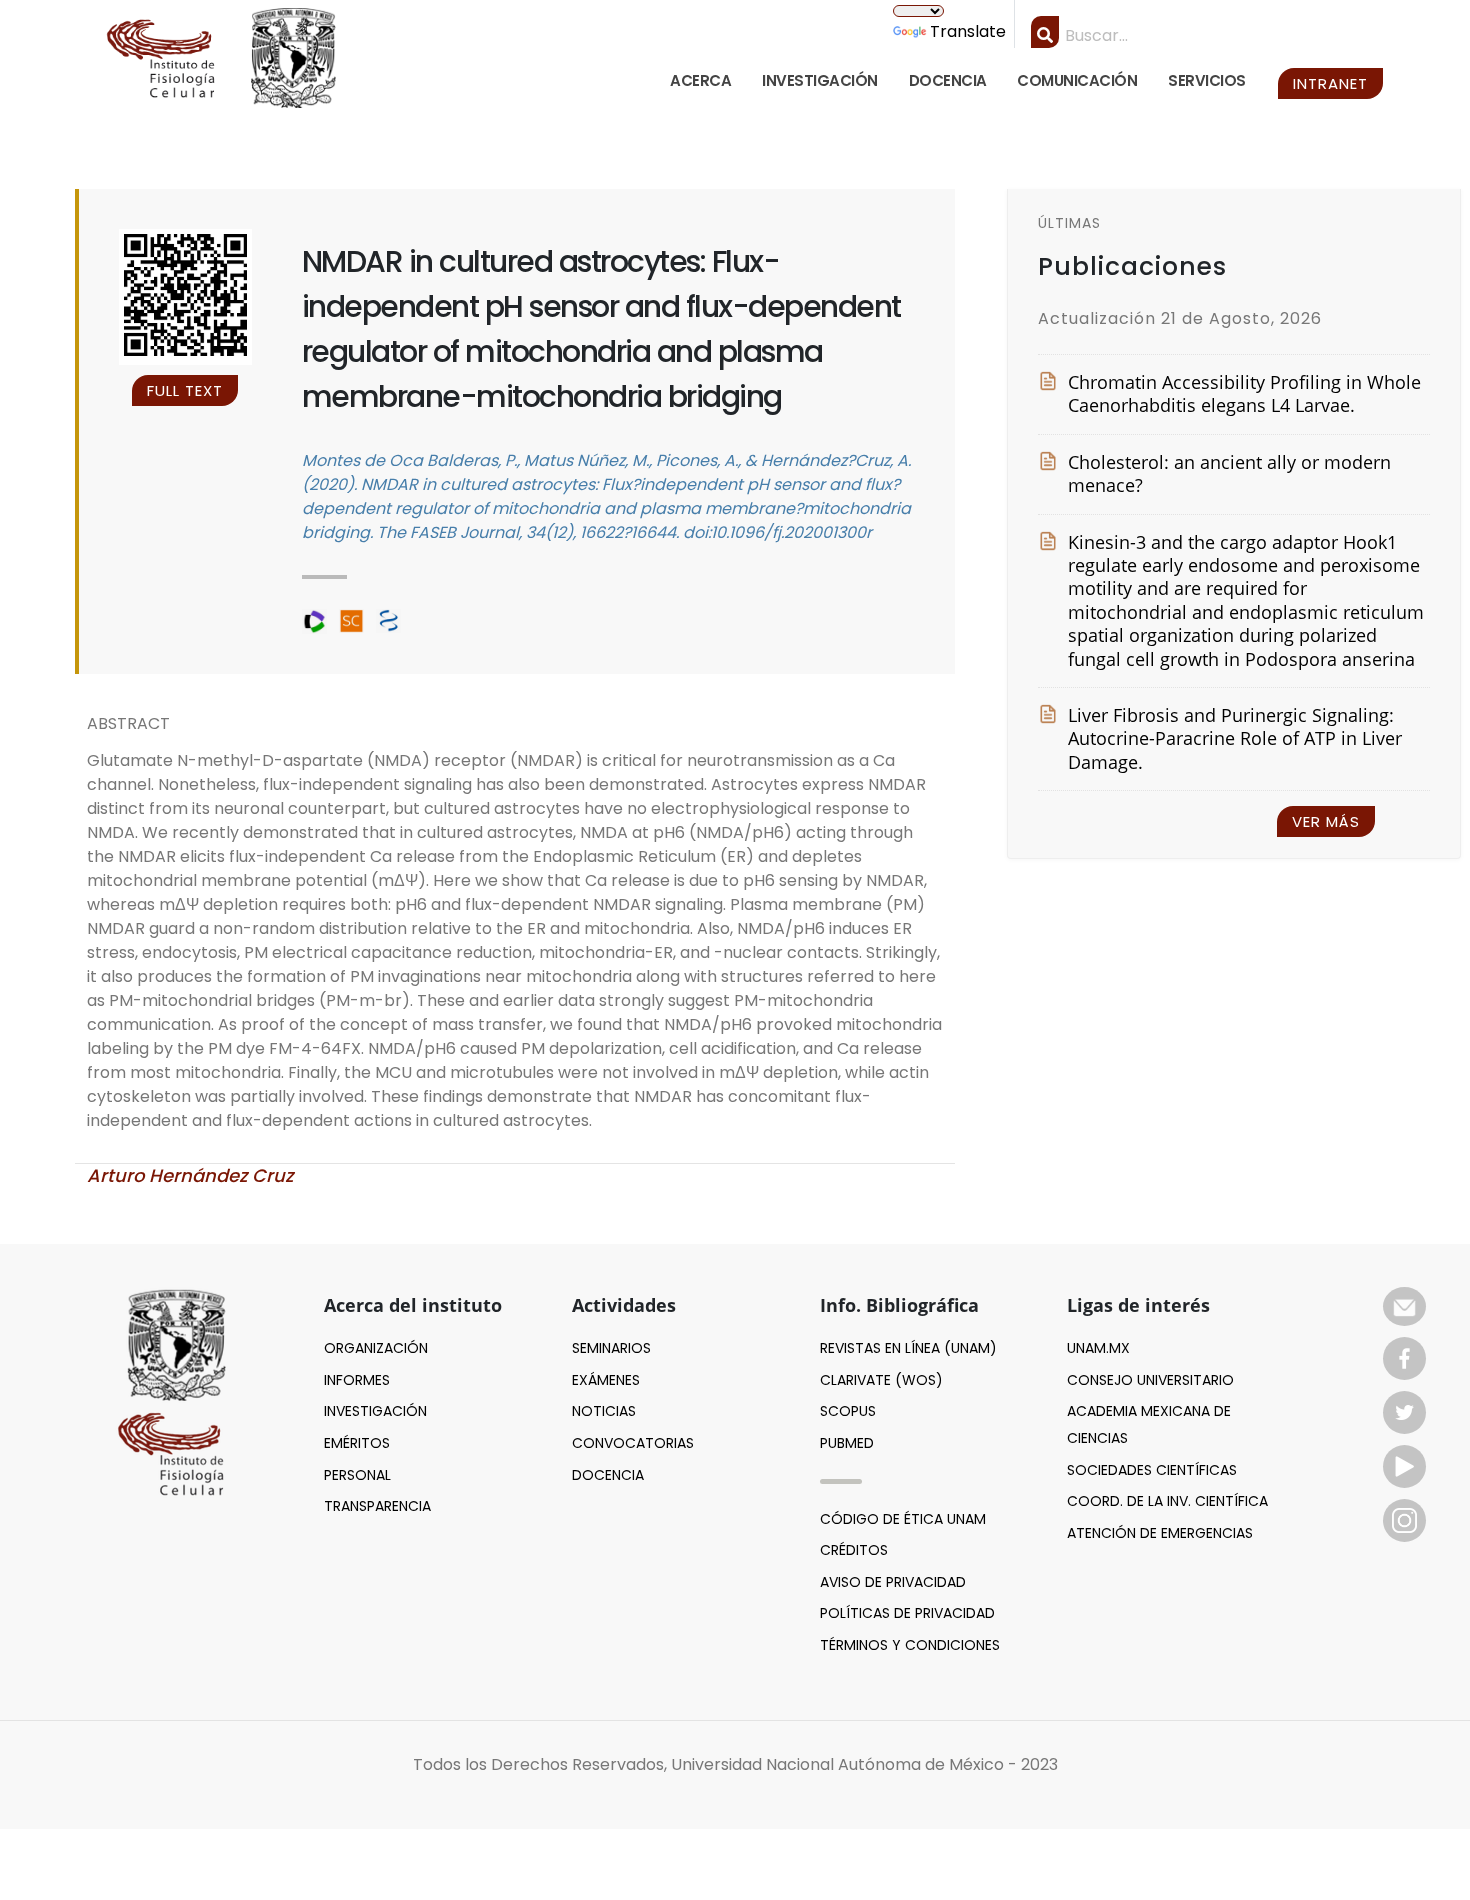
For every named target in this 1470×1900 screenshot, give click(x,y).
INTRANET (1330, 83)
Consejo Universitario (1150, 1380)
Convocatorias (633, 1443)
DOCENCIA (948, 80)
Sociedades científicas (1152, 1470)
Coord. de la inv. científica (1167, 1501)
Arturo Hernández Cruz (190, 1175)
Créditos (854, 1550)
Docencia (608, 1475)
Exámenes (606, 1380)
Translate (968, 31)
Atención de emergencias (1160, 1533)
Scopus (848, 1411)
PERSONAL (357, 1475)
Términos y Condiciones (910, 1645)
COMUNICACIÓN (1077, 80)
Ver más (1326, 821)
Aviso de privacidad (893, 1582)
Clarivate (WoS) (881, 1380)
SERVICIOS (1207, 80)
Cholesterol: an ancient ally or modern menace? (1229, 474)
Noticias (604, 1411)
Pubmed (847, 1443)
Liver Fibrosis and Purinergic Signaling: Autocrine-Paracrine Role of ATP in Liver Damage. (1235, 739)
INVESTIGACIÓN (820, 80)
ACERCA (700, 80)
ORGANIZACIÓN (376, 1348)
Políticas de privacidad (907, 1613)
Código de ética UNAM (903, 1519)
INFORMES (357, 1380)
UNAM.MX (1098, 1348)
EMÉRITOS (357, 1443)
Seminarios (611, 1348)
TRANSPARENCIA (377, 1506)
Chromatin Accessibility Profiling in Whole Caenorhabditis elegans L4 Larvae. (1244, 394)
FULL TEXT (185, 390)
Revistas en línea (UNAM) (908, 1348)
